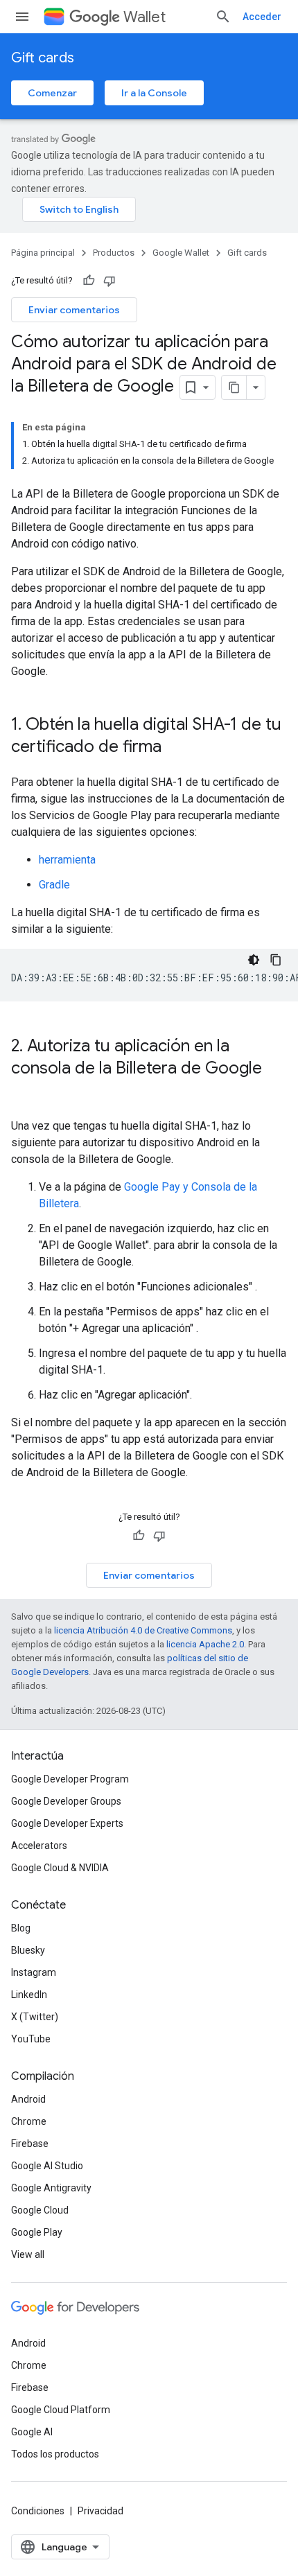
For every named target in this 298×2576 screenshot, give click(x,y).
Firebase (30, 2144)
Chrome (29, 2121)
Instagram (34, 1972)
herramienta (67, 860)
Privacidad (100, 2511)
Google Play (37, 2232)
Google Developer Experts (67, 1823)
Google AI (32, 2432)
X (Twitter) (35, 2017)
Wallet (144, 17)
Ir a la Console (154, 93)
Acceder (262, 17)
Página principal (43, 253)
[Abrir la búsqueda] (223, 17)
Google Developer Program (70, 1779)
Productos (114, 253)
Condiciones (38, 2511)
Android (28, 2099)
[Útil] (89, 281)
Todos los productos (55, 2454)
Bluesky (28, 1950)
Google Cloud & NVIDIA (60, 1868)
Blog (21, 1928)
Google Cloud (40, 2210)
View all (28, 2254)
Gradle (54, 885)
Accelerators (39, 1846)
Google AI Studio (47, 2166)
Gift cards (43, 58)
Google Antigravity (51, 2188)
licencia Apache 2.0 (205, 1644)
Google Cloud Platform (61, 2410)
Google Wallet (181, 253)
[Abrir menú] (22, 17)
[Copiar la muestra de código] (276, 960)
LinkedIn (29, 1995)
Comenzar (52, 93)
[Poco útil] (109, 281)
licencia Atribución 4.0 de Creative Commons (143, 1630)
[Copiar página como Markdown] (234, 387)
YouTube (31, 2039)
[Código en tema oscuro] (254, 960)
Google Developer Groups (66, 1801)
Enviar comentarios (74, 310)
